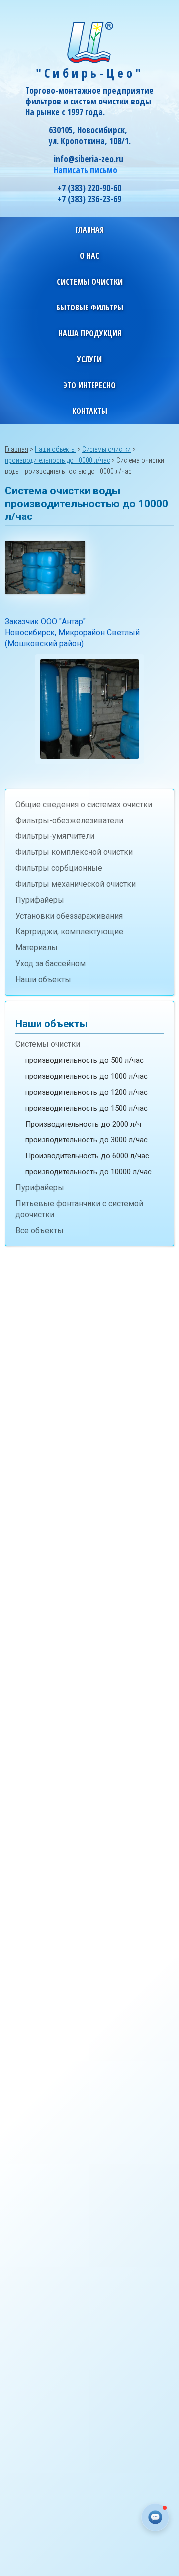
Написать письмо (86, 170)
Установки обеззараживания (69, 916)
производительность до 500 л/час (85, 1060)
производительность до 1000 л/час (87, 1076)
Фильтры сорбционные (59, 868)
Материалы (37, 948)
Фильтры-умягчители (55, 836)
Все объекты (40, 1230)
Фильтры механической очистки (76, 884)
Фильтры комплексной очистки (74, 852)
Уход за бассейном (50, 964)
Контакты (90, 411)
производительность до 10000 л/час (89, 1172)
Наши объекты (43, 979)
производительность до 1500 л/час (87, 1108)
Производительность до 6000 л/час (87, 1156)
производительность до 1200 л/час (87, 1092)
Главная (89, 230)
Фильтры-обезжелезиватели (69, 820)
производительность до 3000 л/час (87, 1140)
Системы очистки (48, 1044)
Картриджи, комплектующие (69, 932)
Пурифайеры (40, 900)
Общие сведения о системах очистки (84, 804)
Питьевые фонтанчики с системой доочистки (79, 1209)
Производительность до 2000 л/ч (83, 1124)
